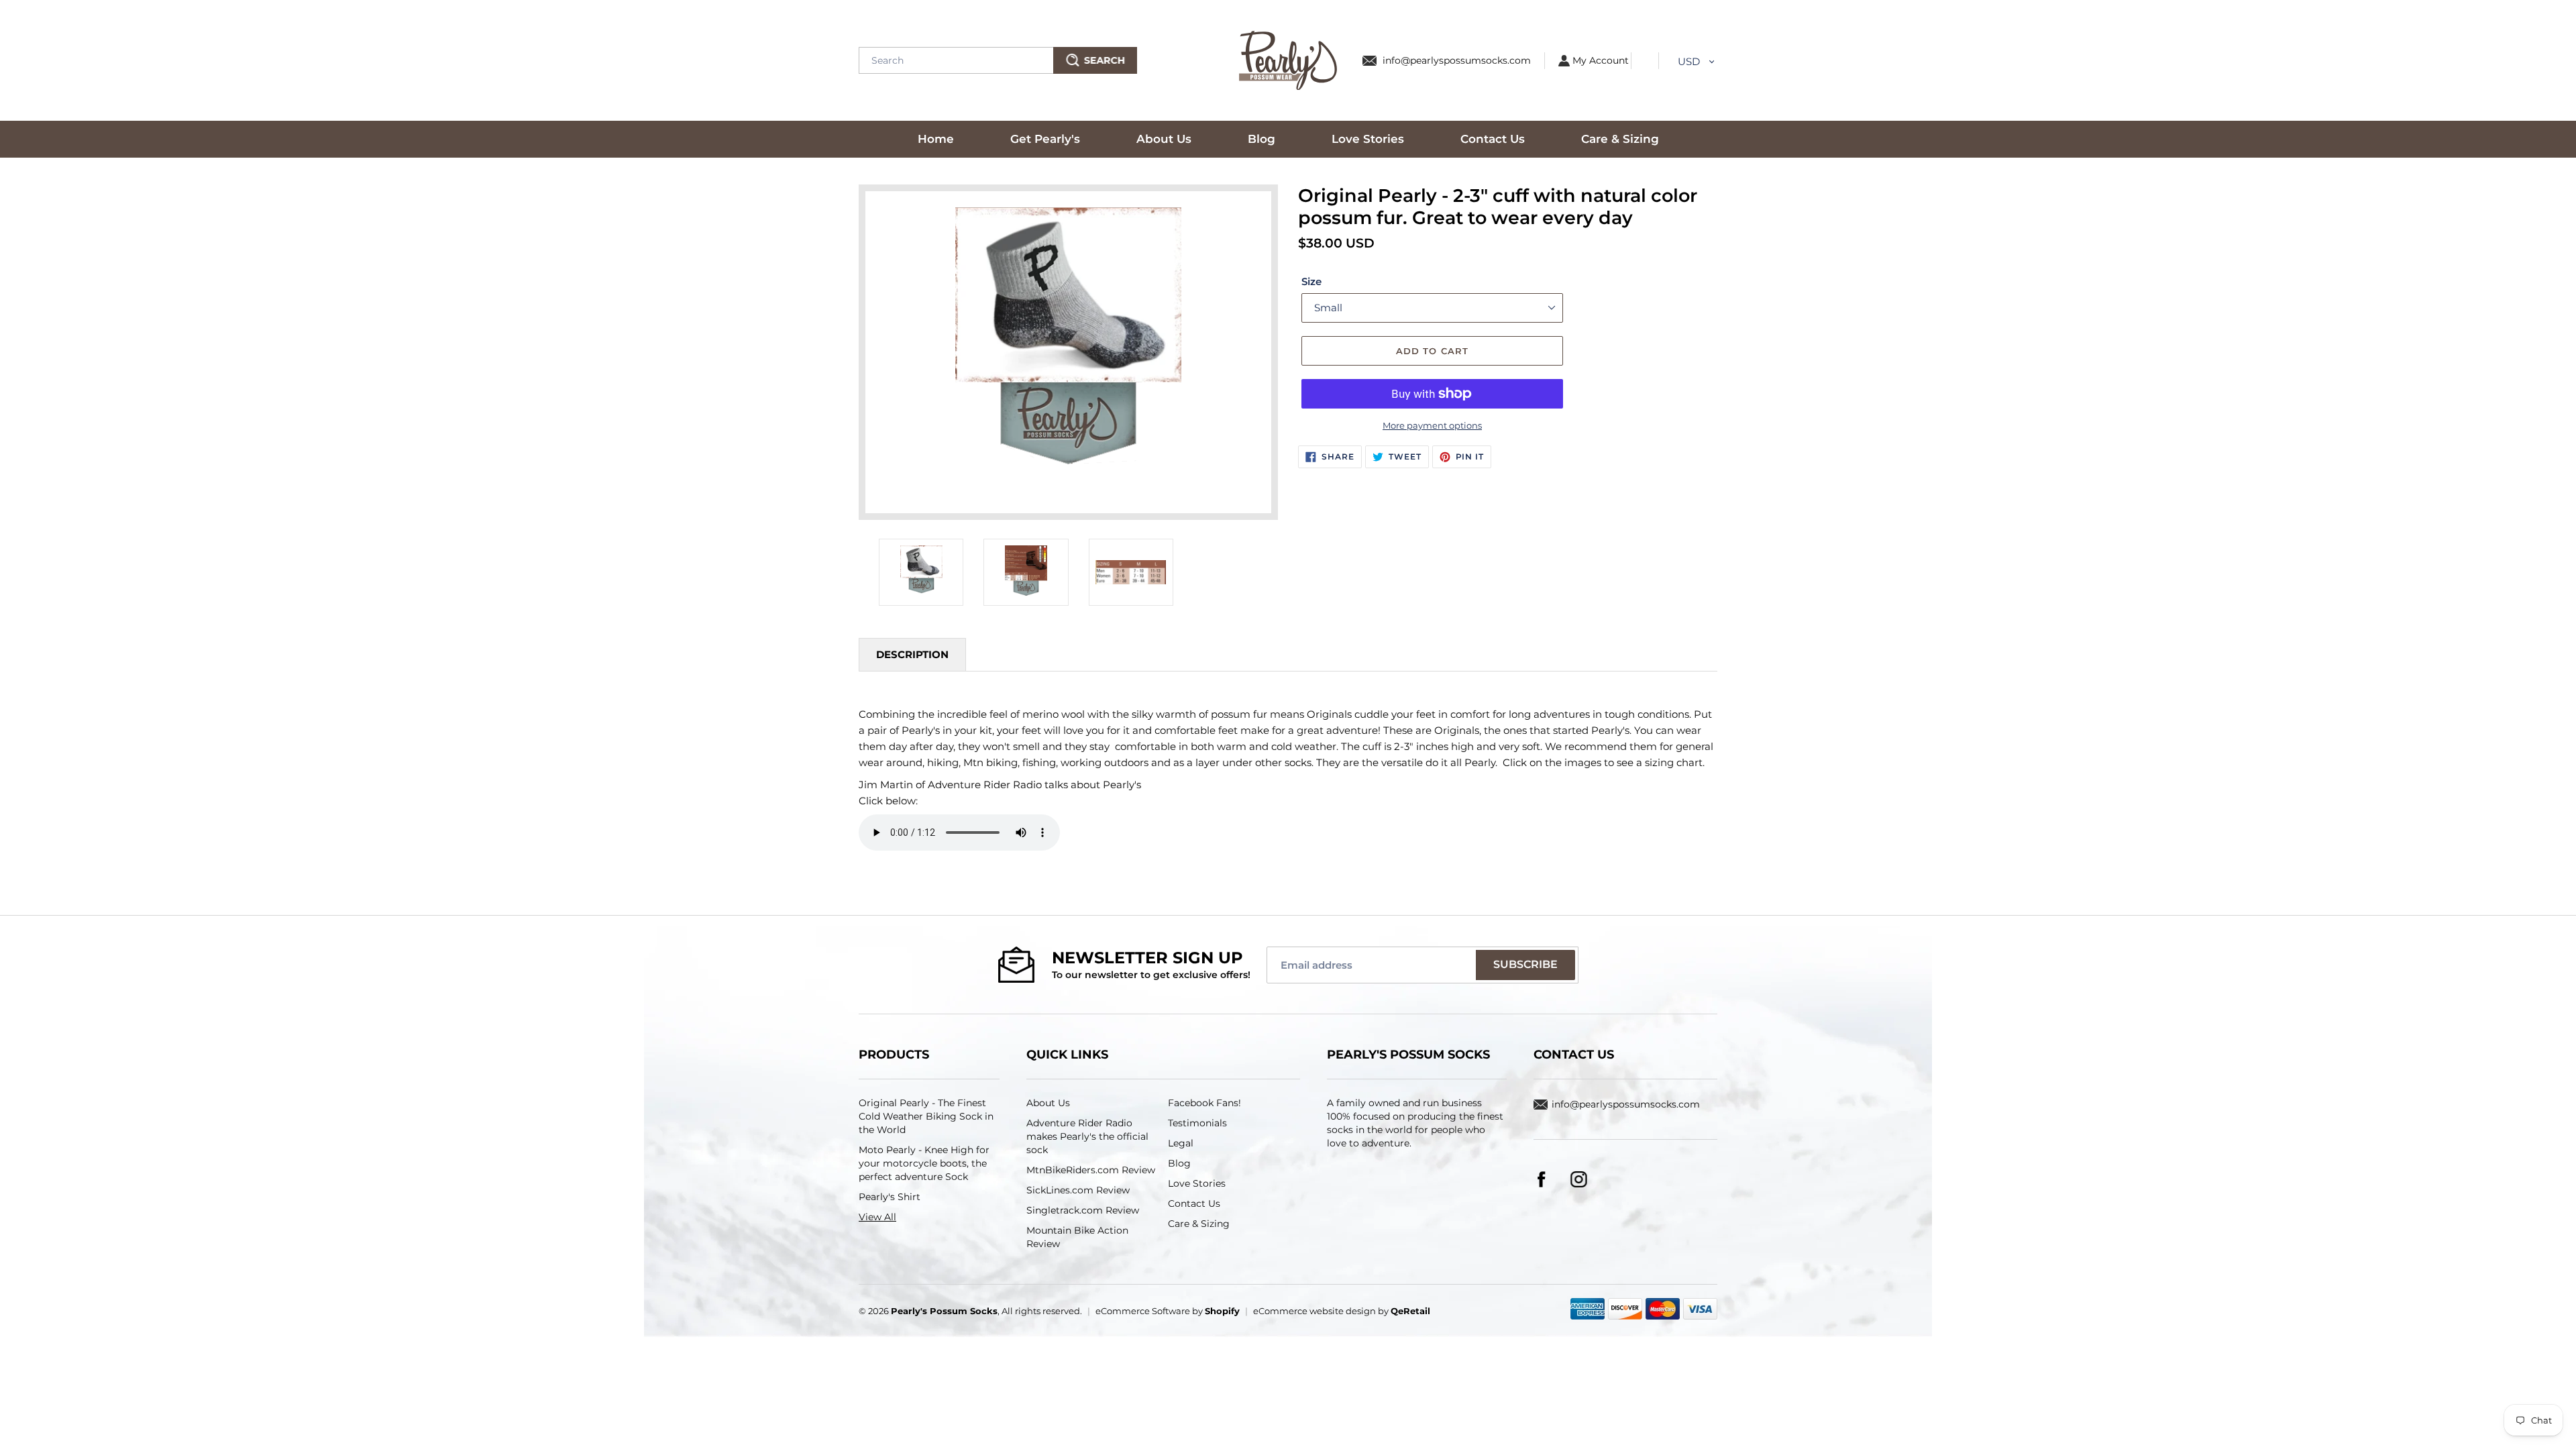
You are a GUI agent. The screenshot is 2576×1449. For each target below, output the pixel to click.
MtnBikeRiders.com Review (1091, 1170)
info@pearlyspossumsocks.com (1457, 60)
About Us (1048, 1103)
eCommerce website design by (1342, 1311)
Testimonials (1197, 1123)
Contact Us (1194, 1203)
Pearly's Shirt (890, 1197)
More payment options (1432, 425)
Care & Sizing (1199, 1224)
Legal (1181, 1143)
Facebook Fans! (1204, 1103)
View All (877, 1217)
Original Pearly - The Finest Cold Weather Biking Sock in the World (926, 1116)
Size (1311, 281)
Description (912, 654)
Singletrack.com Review (1083, 1210)
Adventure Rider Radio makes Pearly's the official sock (1087, 1136)
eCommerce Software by (1168, 1311)
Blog (1179, 1163)
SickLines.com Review (1078, 1190)
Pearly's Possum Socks (944, 1311)
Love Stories (1197, 1183)
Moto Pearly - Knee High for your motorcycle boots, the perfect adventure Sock (924, 1163)
